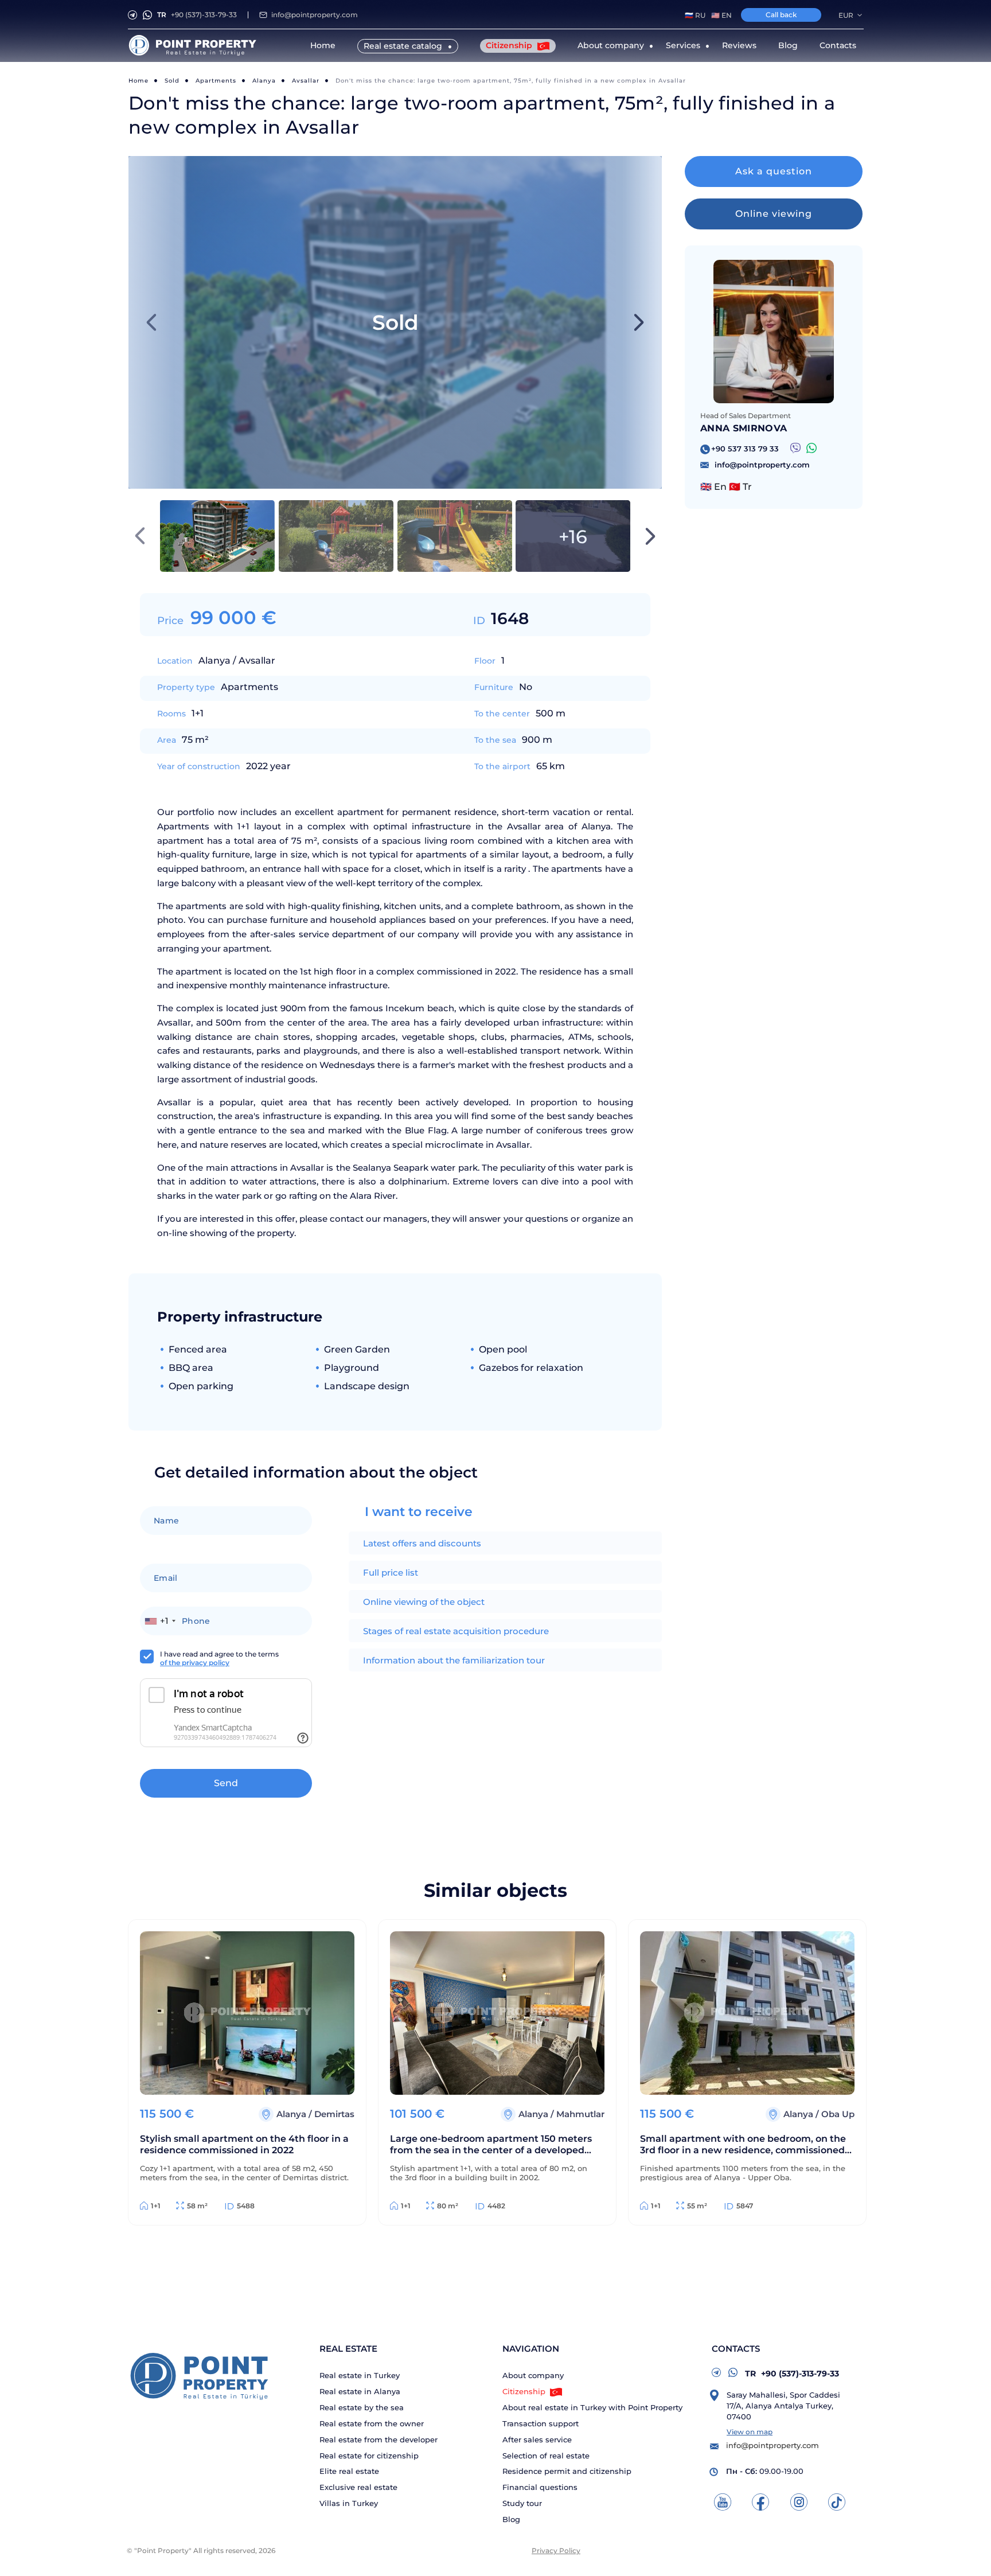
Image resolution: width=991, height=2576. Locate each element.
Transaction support (541, 2424)
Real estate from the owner (372, 2424)
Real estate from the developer (379, 2440)
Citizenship (510, 45)
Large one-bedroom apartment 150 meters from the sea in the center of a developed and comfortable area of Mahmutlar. (491, 2146)
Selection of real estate (546, 2456)
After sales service (537, 2440)
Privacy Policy (556, 2550)
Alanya (264, 81)
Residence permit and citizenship (567, 2471)
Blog (788, 45)
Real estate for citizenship (369, 2456)
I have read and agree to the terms (219, 1658)
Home (323, 45)
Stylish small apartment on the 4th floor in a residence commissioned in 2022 (244, 2144)
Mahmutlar (580, 2114)
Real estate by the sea (362, 2408)
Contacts (838, 45)
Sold (172, 81)
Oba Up (838, 2114)
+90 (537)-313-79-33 (197, 15)
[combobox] (160, 1621)
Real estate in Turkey (360, 2376)
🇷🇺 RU (695, 15)
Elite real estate (349, 2471)
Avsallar (306, 81)
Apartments (216, 81)
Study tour (522, 2503)
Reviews (739, 45)
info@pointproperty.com (315, 15)
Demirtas (334, 2114)
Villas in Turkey (349, 2503)
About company (533, 2376)
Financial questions (540, 2487)
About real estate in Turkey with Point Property (592, 2408)
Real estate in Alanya (360, 2392)
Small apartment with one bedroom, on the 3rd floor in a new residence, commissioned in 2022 (743, 2146)
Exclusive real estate (358, 2487)
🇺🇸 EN (721, 15)
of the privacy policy (195, 1663)
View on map (750, 2432)
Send (226, 1783)
